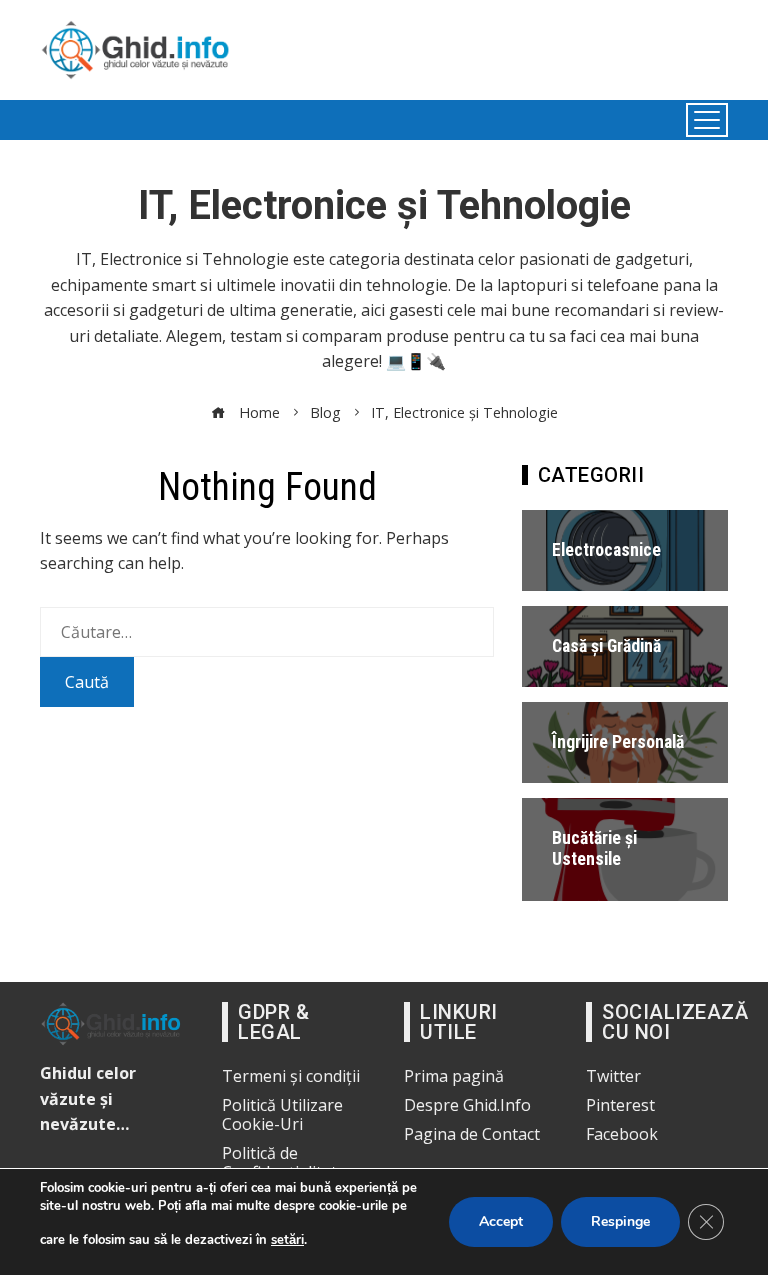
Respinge (620, 1221)
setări (287, 1240)
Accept (501, 1221)
